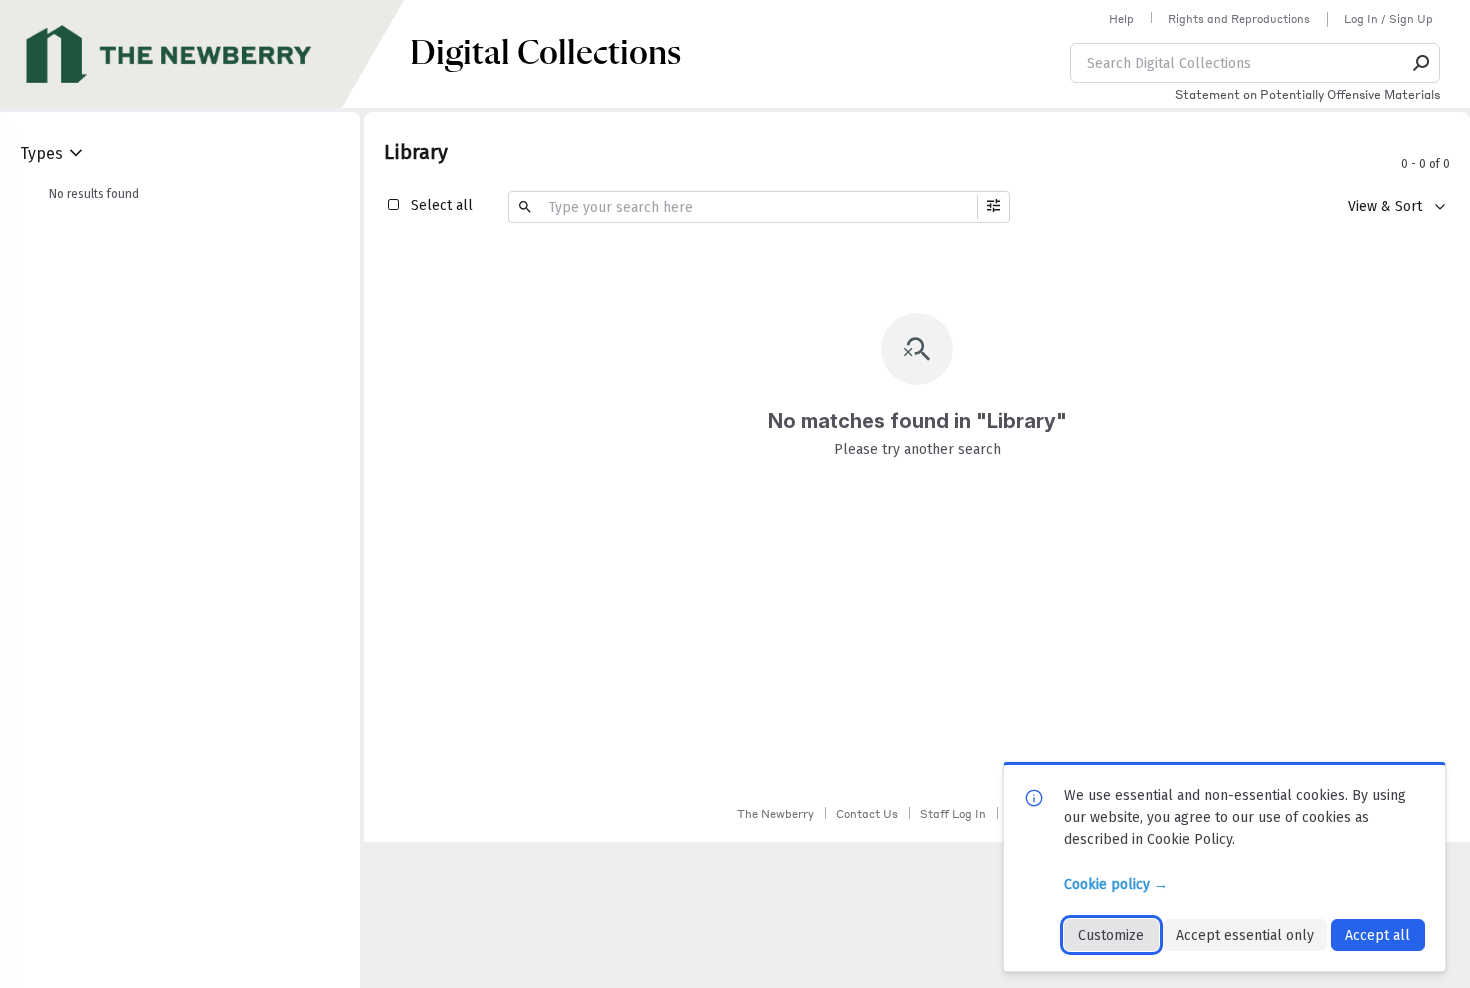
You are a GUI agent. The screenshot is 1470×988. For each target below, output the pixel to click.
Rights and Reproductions (1239, 19)
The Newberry (775, 814)
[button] (1422, 63)
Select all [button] (442, 205)
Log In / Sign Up (1388, 19)
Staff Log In (953, 814)
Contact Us (867, 814)
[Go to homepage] (205, 54)
